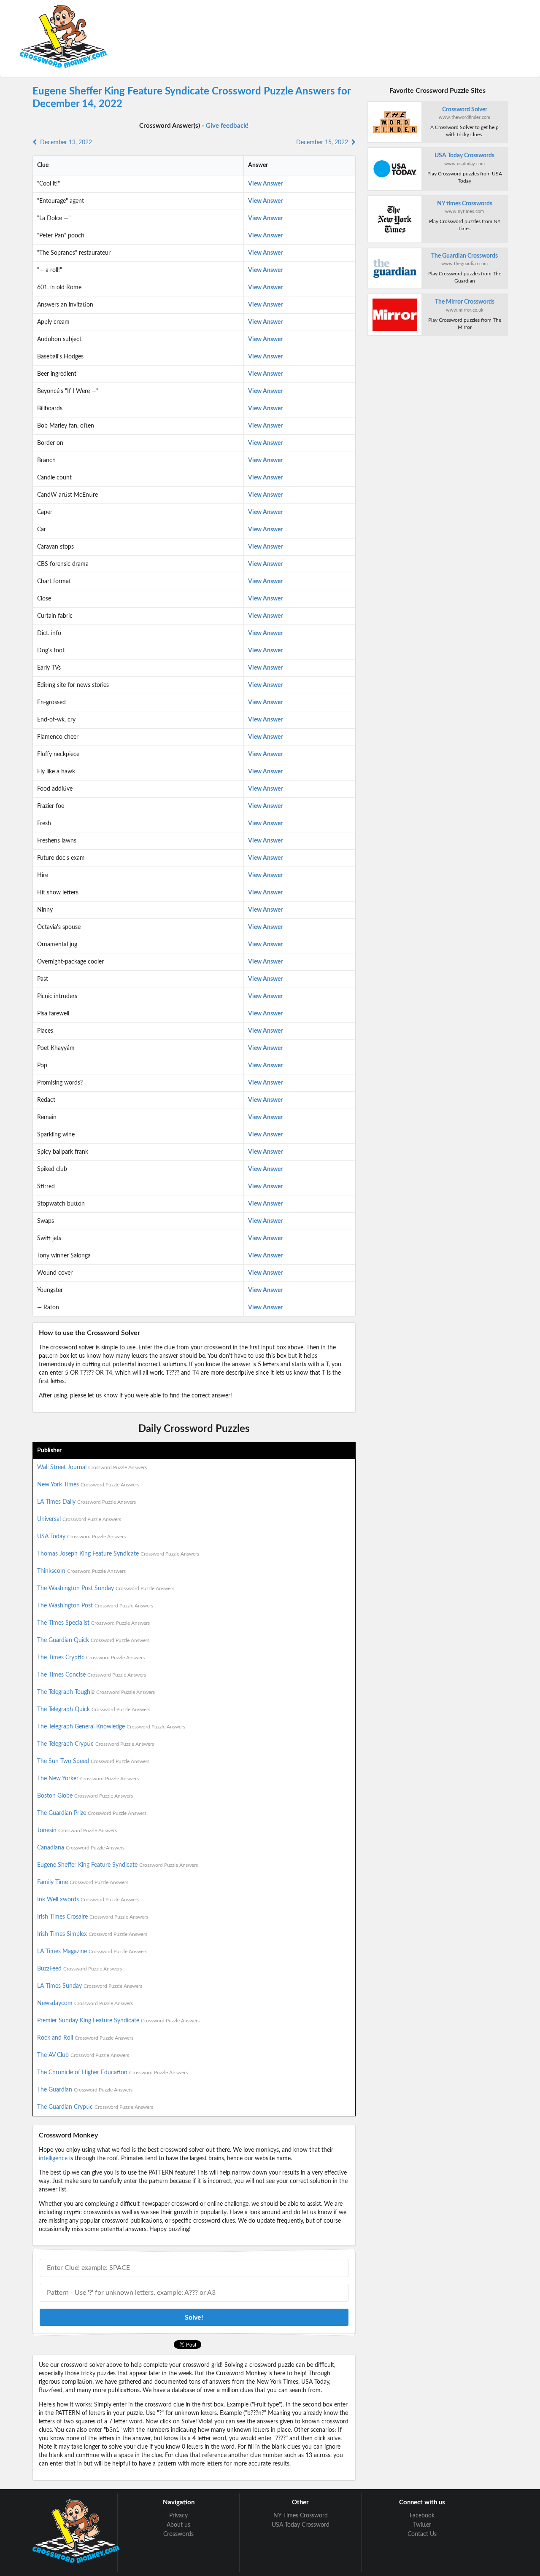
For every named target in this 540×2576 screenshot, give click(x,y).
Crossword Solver (465, 110)
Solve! (194, 2318)
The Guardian (85, 2090)
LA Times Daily (86, 1502)
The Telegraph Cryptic (96, 1744)
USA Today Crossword (301, 2525)
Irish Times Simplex (92, 1934)
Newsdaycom (85, 2003)
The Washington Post (95, 1606)
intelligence (53, 2159)
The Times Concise (92, 1675)
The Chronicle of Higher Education (112, 2073)
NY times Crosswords (465, 204)
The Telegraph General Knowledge (111, 1727)
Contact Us (422, 2534)
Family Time (83, 1882)
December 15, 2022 (324, 143)
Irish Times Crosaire (93, 1917)
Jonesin (77, 1830)
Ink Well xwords (88, 1900)
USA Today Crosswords (464, 156)
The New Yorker (88, 1779)
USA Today (81, 1537)
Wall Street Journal (92, 1467)
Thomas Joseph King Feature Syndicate (118, 1554)
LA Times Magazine (92, 1952)
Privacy (178, 2516)
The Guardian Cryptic (95, 2107)
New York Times (88, 1485)
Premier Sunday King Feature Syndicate (118, 2021)
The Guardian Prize (92, 1813)
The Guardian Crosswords (464, 256)
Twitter (422, 2525)
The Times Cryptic (91, 1658)
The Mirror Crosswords (465, 302)
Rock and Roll (85, 2038)
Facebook (422, 2516)
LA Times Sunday (90, 1986)
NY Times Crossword (301, 2516)
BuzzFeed (80, 1969)
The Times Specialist (93, 1623)
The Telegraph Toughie (96, 1692)
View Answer (265, 184)
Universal (79, 1519)
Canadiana (81, 1848)
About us (178, 2525)
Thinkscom (81, 1571)
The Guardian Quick (93, 1640)
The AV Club (83, 2055)
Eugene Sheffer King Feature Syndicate (117, 1865)
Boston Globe (85, 1796)
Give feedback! (227, 126)
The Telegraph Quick (94, 1709)
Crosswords (178, 2534)
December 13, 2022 (64, 143)
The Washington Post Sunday (106, 1588)
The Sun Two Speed (93, 1761)
